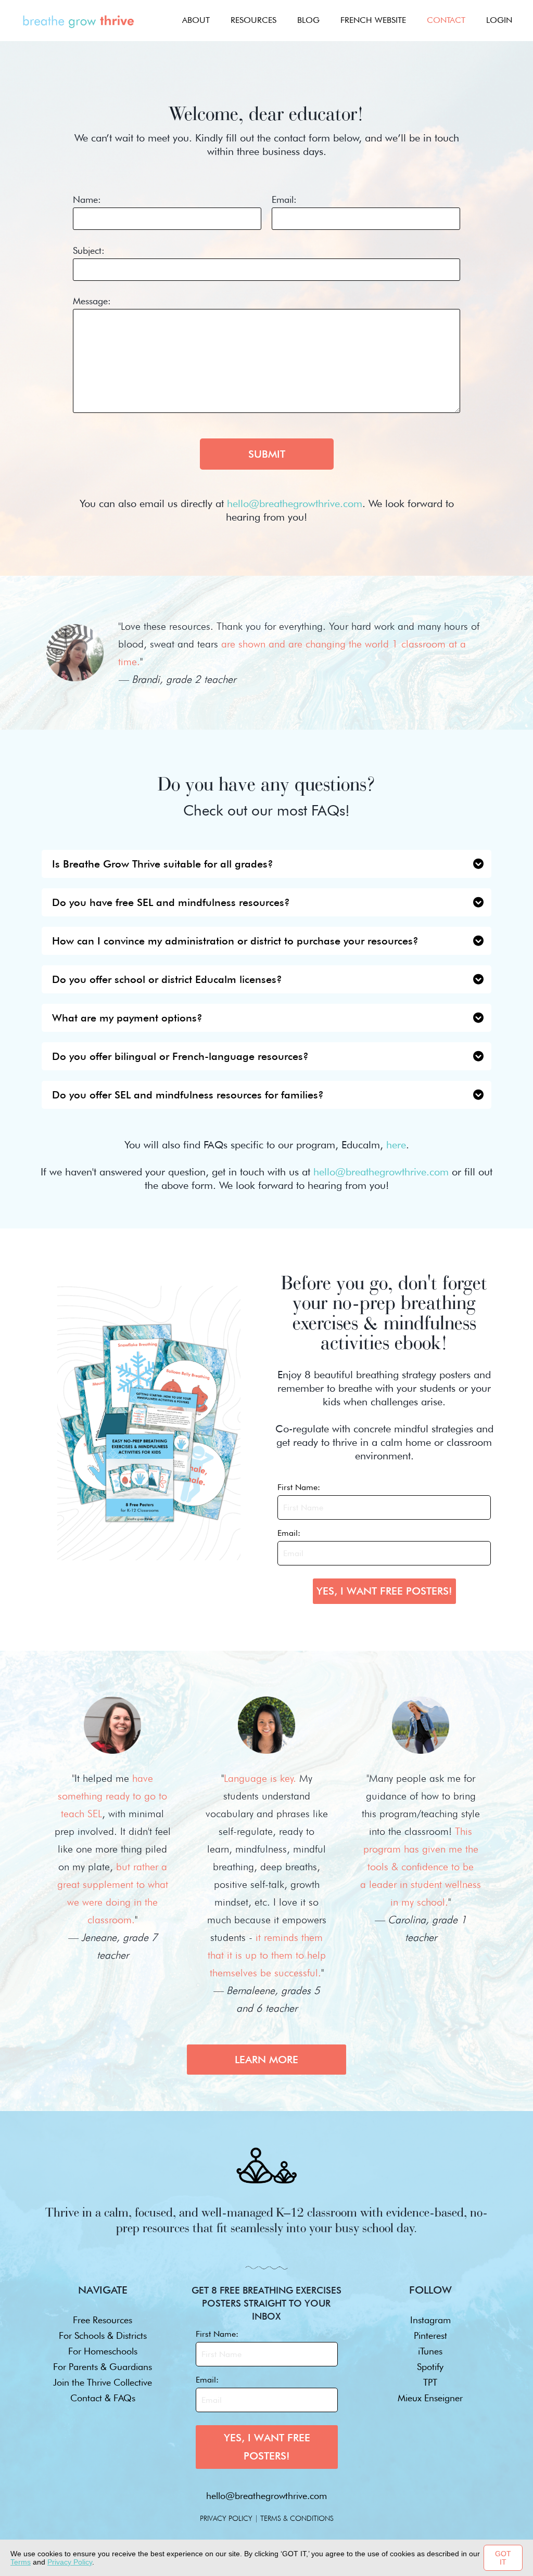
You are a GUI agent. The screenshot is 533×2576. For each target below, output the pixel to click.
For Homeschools (103, 2351)
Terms (21, 2562)
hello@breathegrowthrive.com (266, 2496)
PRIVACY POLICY (226, 2518)
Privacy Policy (70, 2562)
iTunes (430, 2351)
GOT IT (503, 2558)
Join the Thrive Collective (103, 2382)
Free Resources (103, 2320)
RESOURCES (253, 20)
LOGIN (499, 20)
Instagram (430, 2320)
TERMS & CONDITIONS (297, 2518)
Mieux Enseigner (430, 2398)
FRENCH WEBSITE (373, 20)
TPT (430, 2382)
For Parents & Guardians (103, 2367)
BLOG (308, 20)
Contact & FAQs (103, 2398)
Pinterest (430, 2335)
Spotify (430, 2367)
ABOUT (196, 20)
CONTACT (446, 20)
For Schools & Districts (103, 2335)
